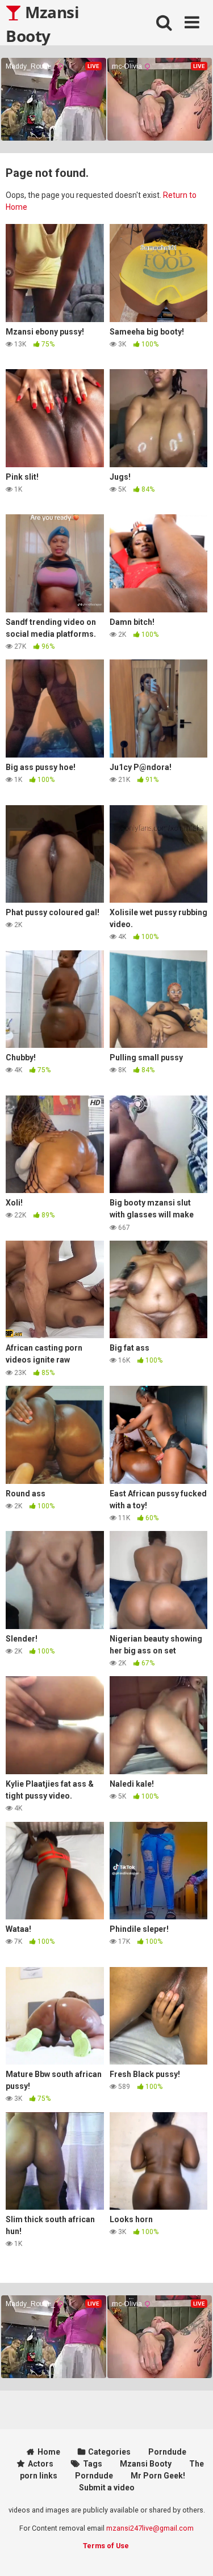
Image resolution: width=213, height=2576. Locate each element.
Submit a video (107, 2488)
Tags (93, 2464)
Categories (109, 2452)
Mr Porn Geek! (158, 2476)
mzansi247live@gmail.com (150, 2528)
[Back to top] (192, 2553)
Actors (41, 2464)
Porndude (167, 2452)
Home (49, 2452)
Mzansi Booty (42, 23)
